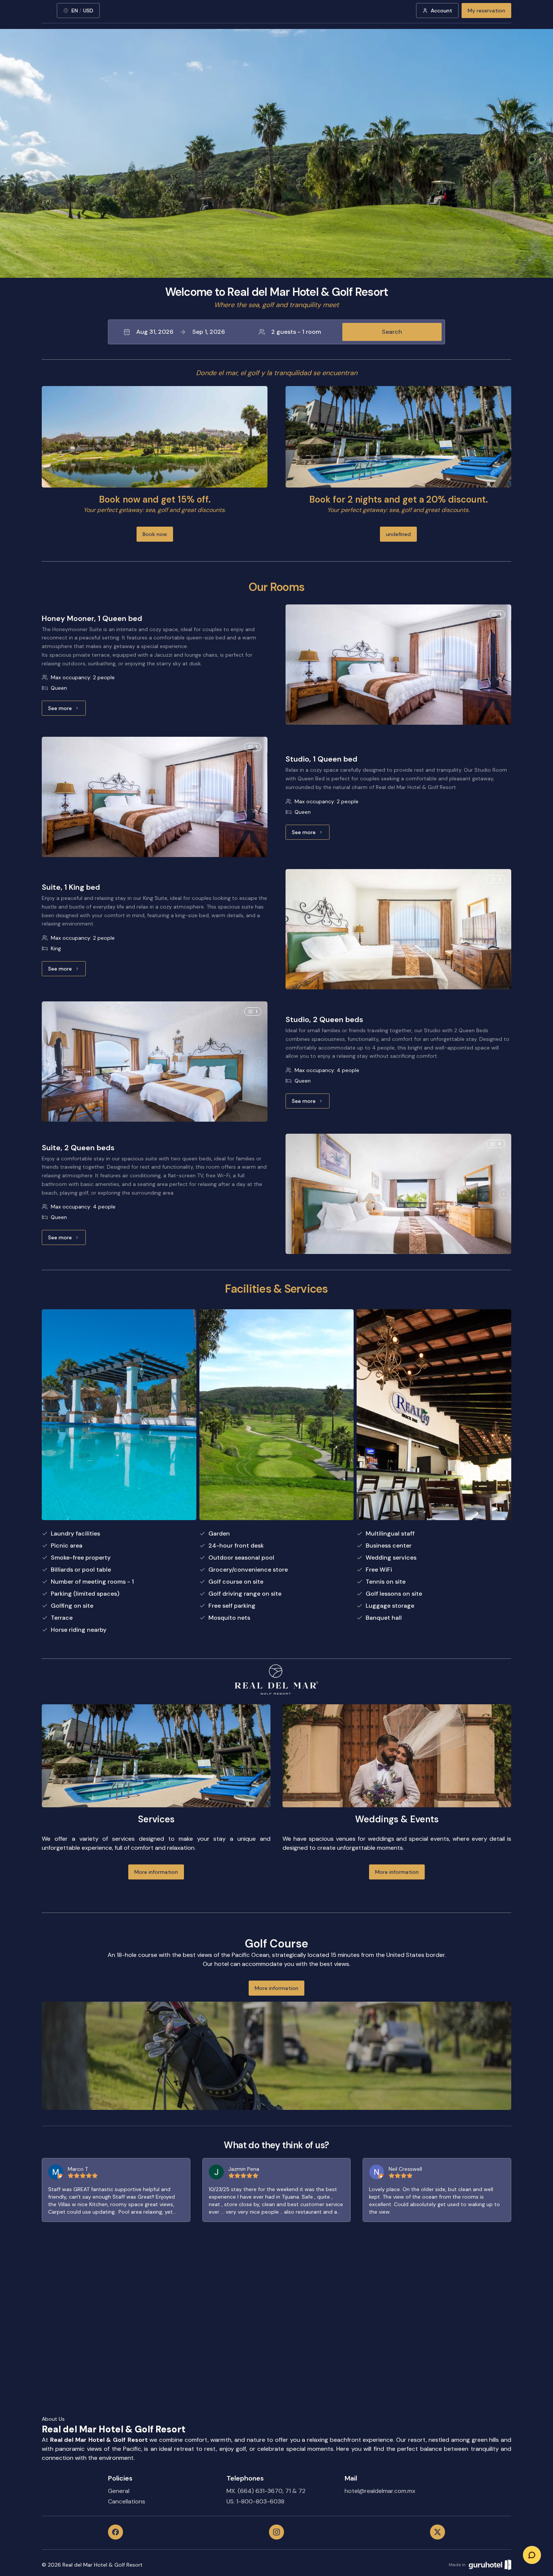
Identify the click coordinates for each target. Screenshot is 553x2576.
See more (67, 710)
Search (392, 332)
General (119, 2491)
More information (156, 1872)
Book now (155, 534)
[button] (276, 332)
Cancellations (127, 2501)
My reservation (486, 11)
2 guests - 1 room (296, 332)
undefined (398, 534)
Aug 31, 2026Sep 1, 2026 (181, 332)
